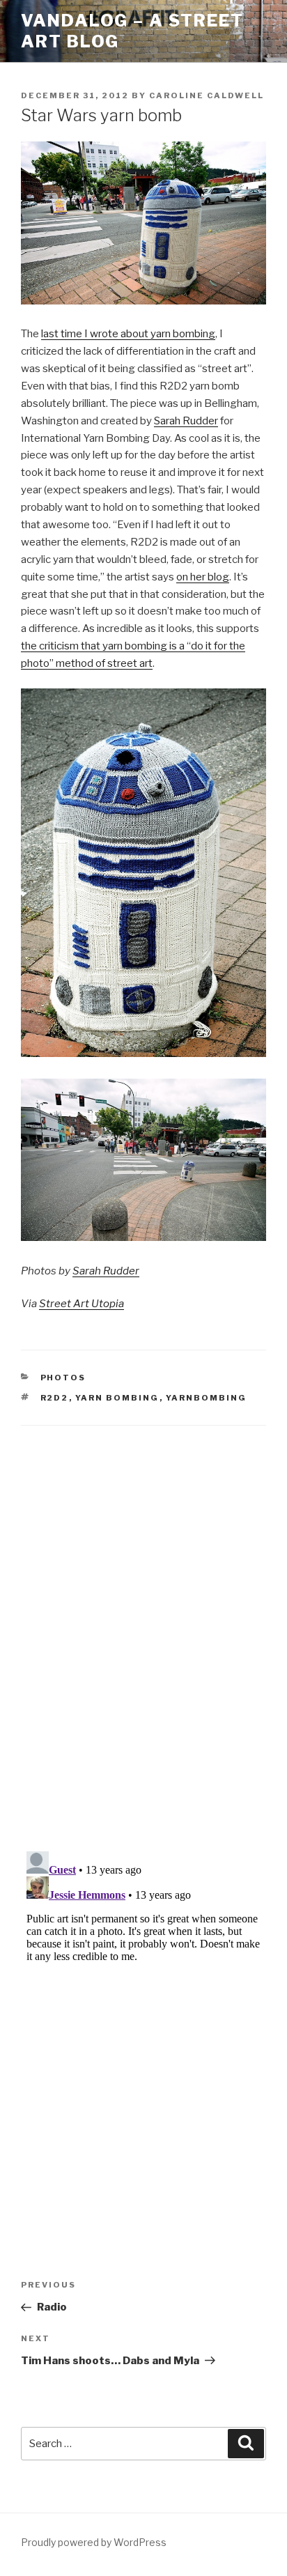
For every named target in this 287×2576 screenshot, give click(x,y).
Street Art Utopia (82, 1304)
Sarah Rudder (186, 421)
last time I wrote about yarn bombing (128, 334)
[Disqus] (143, 1621)
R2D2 (55, 1398)
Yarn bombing (117, 1398)
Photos (63, 1378)
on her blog (203, 577)
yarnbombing (207, 1398)
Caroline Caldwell (207, 95)
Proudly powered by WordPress (94, 2542)
